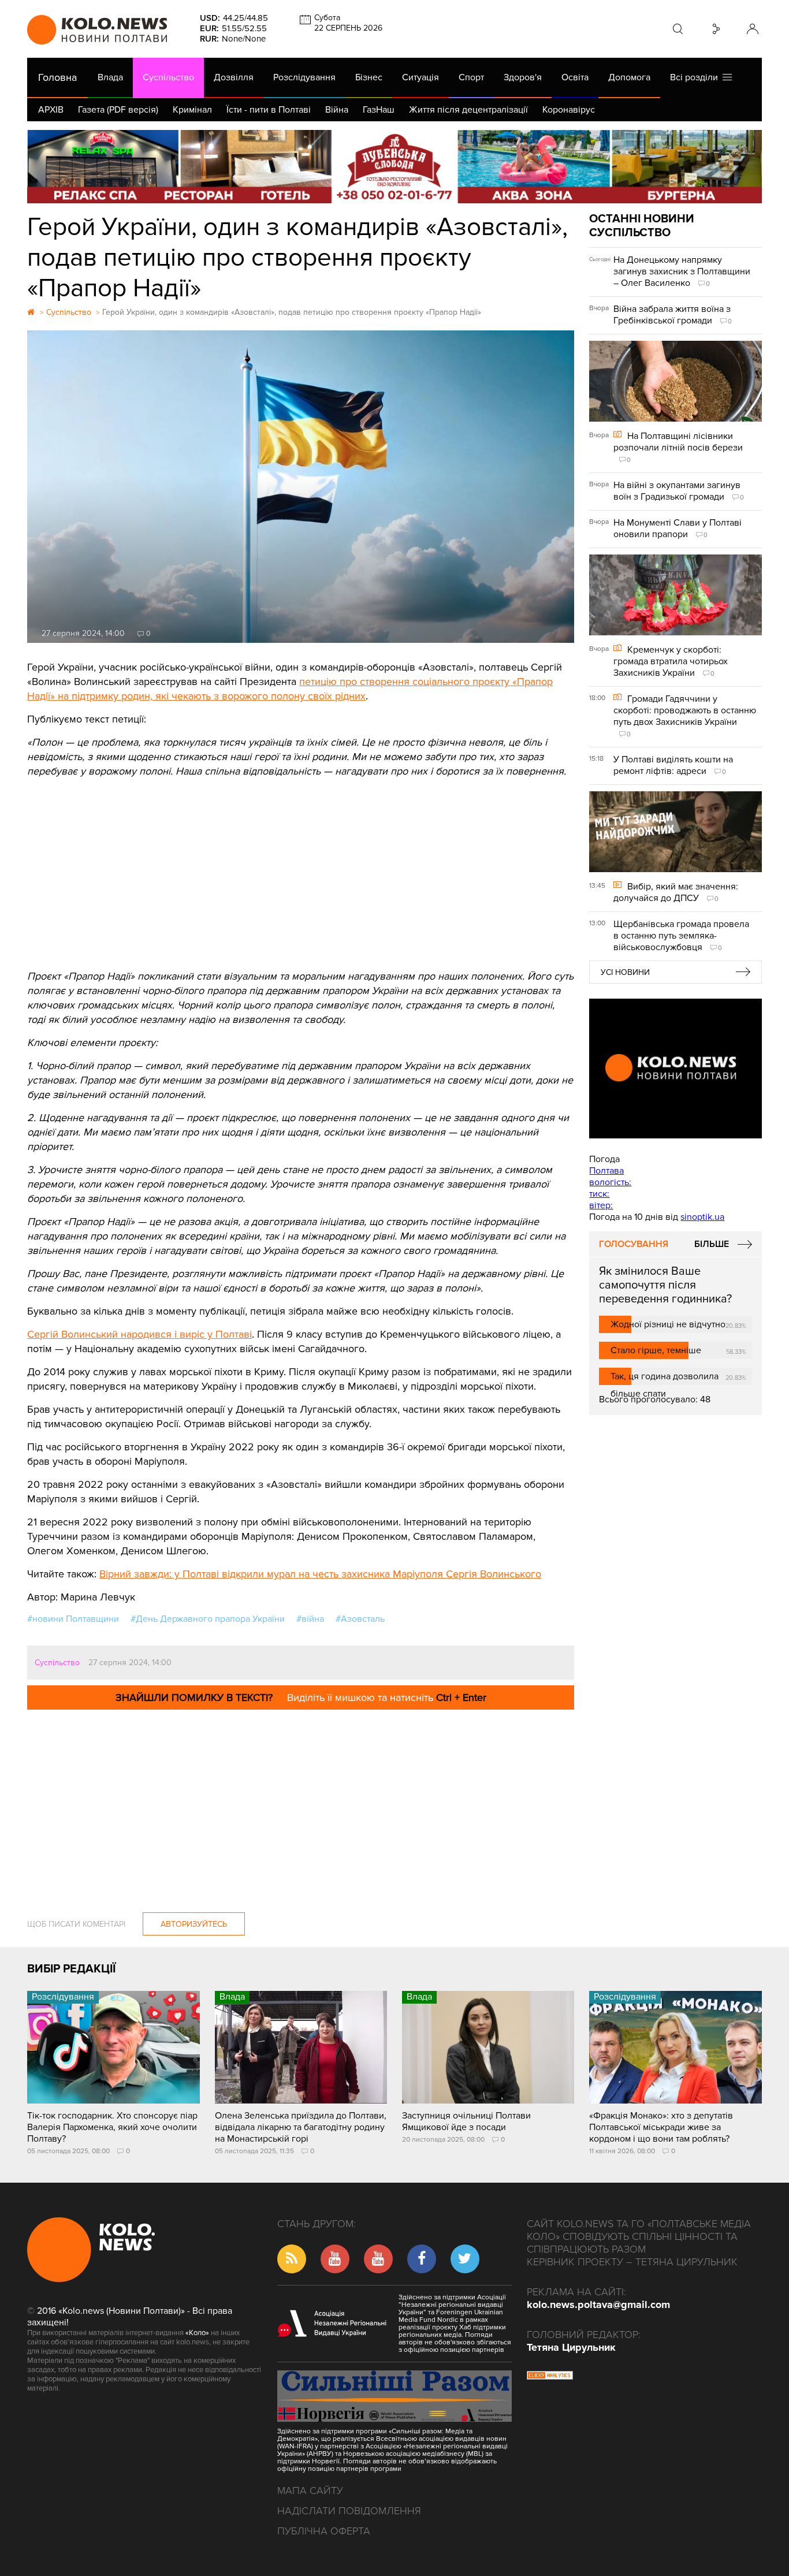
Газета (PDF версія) (118, 110)
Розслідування (304, 77)
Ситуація (420, 77)
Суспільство (168, 77)
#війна (310, 1619)
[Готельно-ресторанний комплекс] (394, 167)
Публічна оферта (324, 2531)
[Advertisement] (301, 865)
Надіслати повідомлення (349, 2511)
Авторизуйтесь (194, 1924)
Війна (337, 110)
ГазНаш (379, 110)
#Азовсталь (360, 1619)
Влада (110, 77)
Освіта (575, 77)
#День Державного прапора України (208, 1619)
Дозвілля (234, 77)
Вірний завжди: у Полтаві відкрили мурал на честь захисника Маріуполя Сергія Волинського (320, 1574)
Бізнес (369, 77)
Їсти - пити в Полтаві (269, 110)
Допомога (629, 77)
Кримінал (192, 110)
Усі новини (625, 972)
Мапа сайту (310, 2491)
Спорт (471, 77)
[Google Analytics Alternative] (550, 2377)
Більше (712, 1244)
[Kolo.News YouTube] (675, 1069)
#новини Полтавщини (73, 1619)
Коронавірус (569, 110)
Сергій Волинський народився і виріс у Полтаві (139, 1334)
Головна (57, 77)
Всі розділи (696, 77)
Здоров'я (523, 77)
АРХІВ (51, 110)
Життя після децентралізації (468, 110)
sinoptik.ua (702, 1217)
